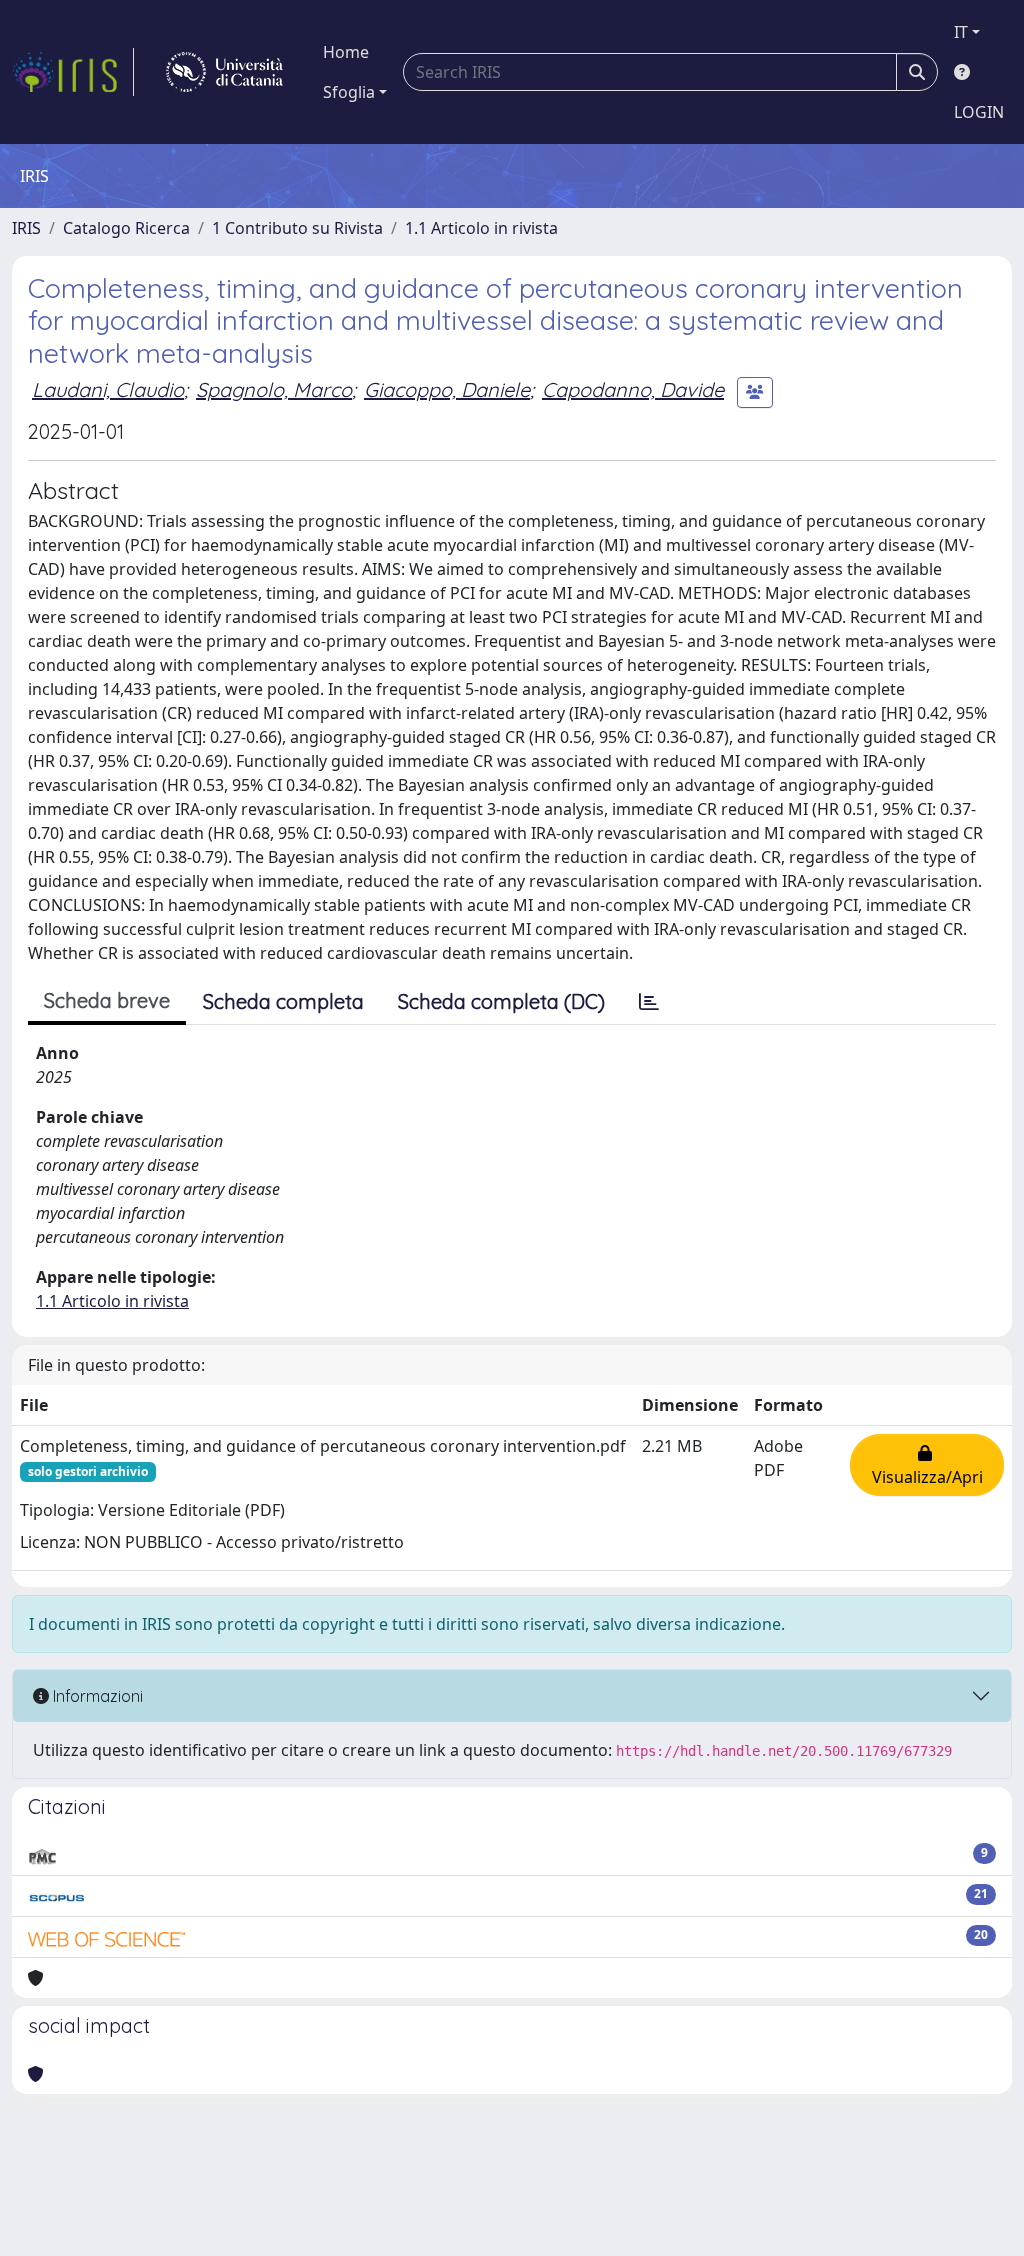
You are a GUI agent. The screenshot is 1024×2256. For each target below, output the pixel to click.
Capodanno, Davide (633, 389)
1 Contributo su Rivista (297, 228)
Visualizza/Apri (927, 1465)
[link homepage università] (224, 72)
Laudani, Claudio (108, 389)
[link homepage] (73, 72)
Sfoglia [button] (349, 92)
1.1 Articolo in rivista (481, 228)
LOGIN (979, 112)
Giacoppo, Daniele (447, 389)
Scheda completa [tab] (283, 1001)
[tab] (649, 1002)
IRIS (26, 228)
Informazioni (96, 1696)
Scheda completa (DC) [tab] (501, 1001)
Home (346, 52)
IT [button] (961, 32)
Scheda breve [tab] (107, 1000)
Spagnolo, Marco (274, 389)
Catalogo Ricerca (126, 228)
